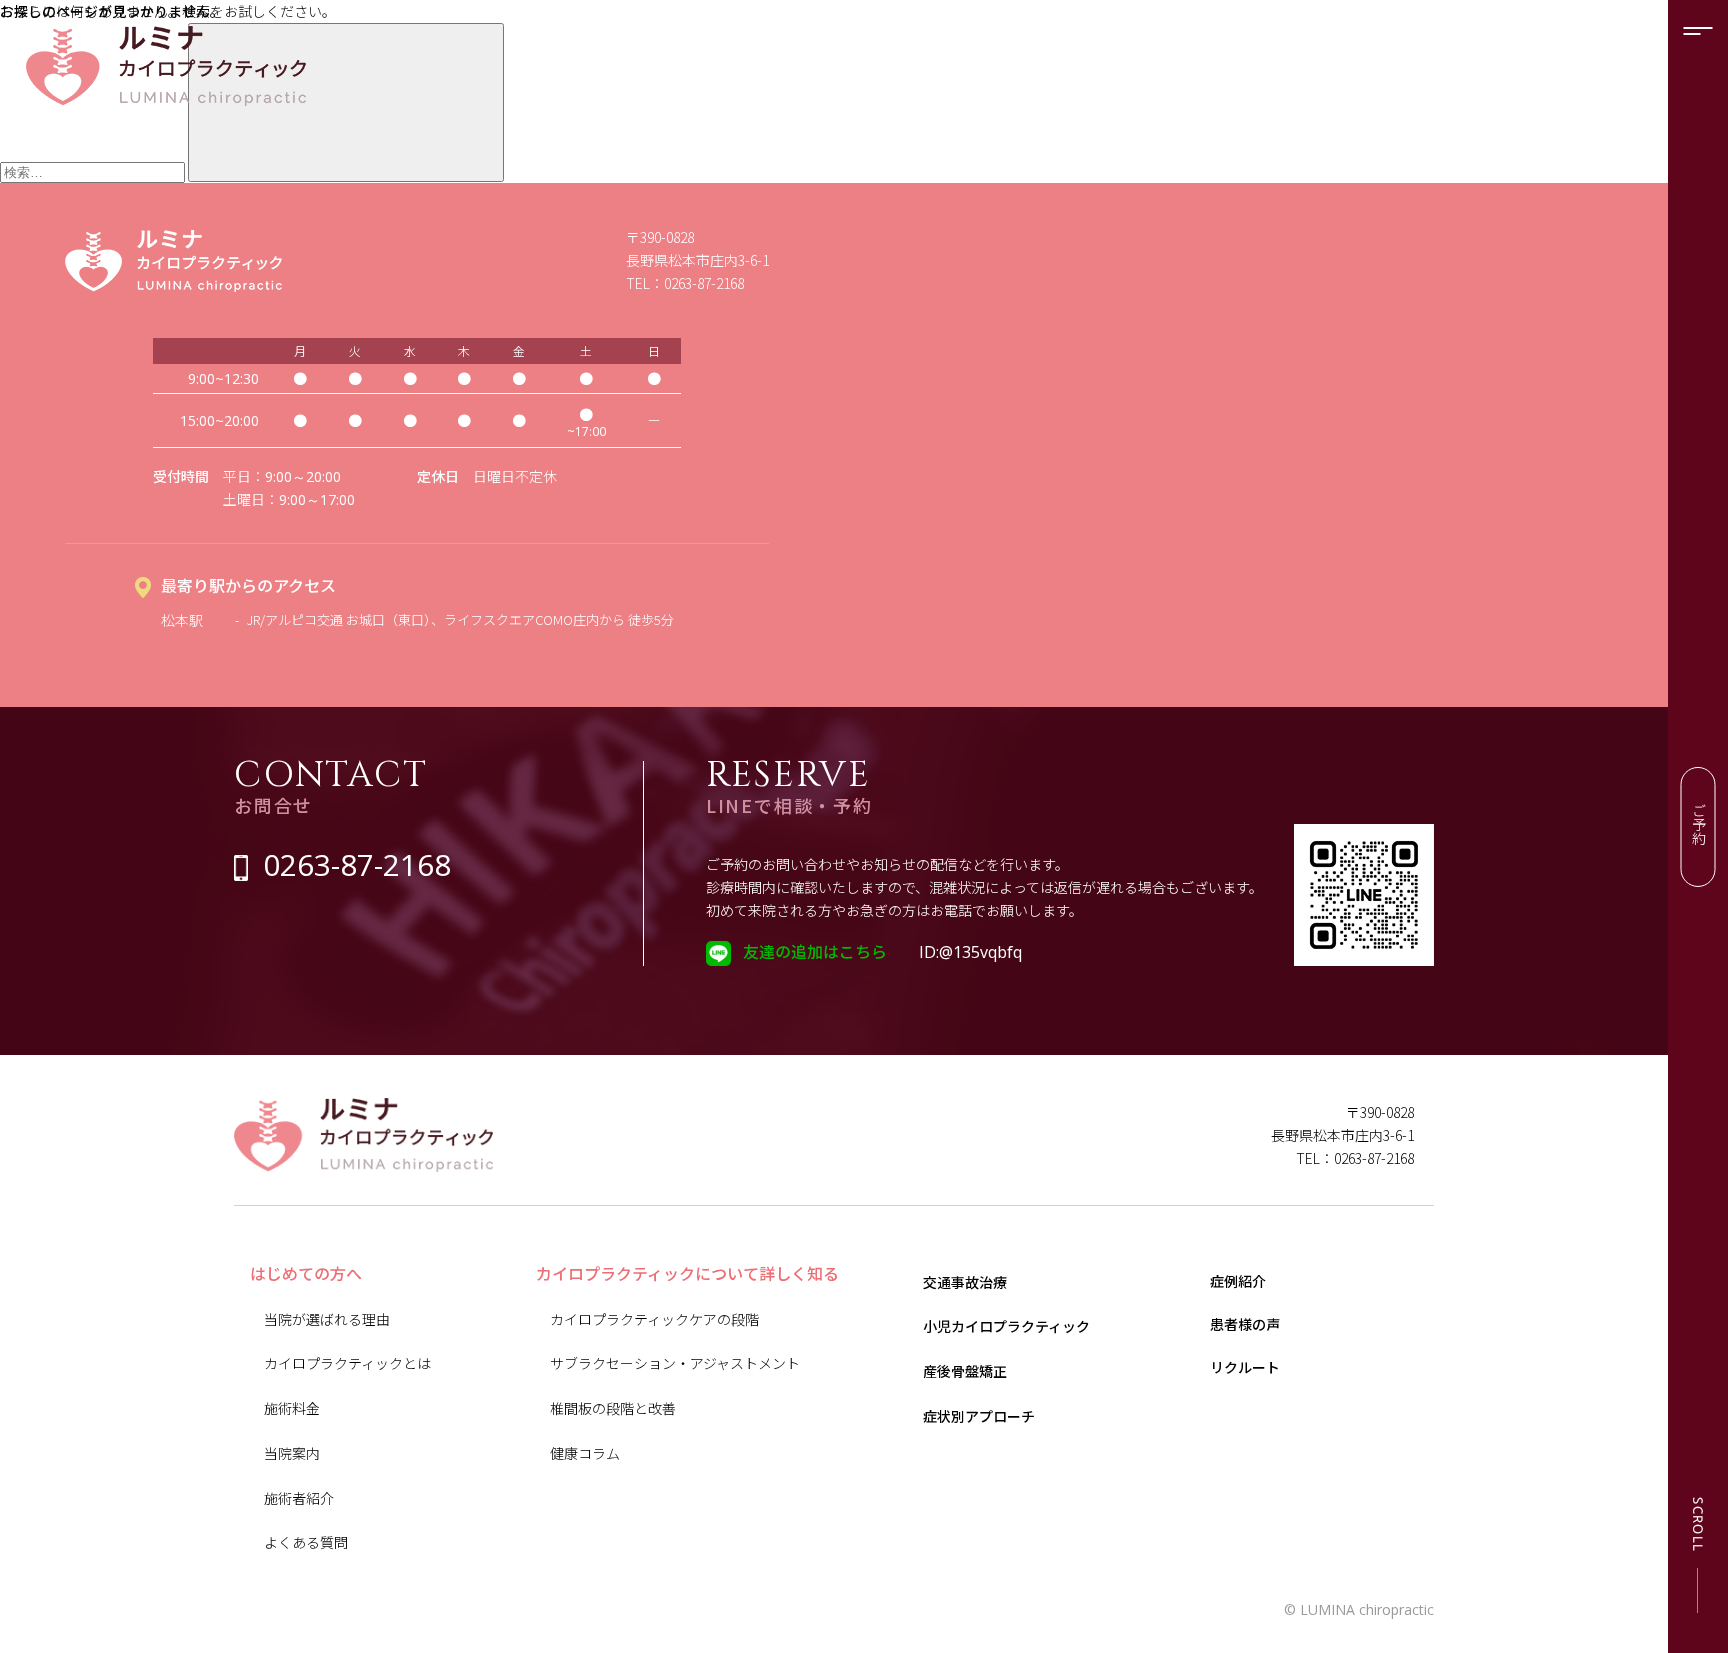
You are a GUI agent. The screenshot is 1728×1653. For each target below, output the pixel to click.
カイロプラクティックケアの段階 (654, 1319)
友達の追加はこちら (815, 951)
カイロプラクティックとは (347, 1363)
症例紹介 (1238, 1281)
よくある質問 (306, 1542)
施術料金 (292, 1408)
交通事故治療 (965, 1282)
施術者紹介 (299, 1498)
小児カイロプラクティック (1006, 1326)
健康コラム (585, 1453)
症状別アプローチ (979, 1416)
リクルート (1245, 1367)
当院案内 (292, 1453)
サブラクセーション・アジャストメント (675, 1363)
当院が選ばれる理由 (327, 1319)
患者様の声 (1245, 1324)
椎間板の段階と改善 (613, 1408)
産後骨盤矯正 (965, 1371)
